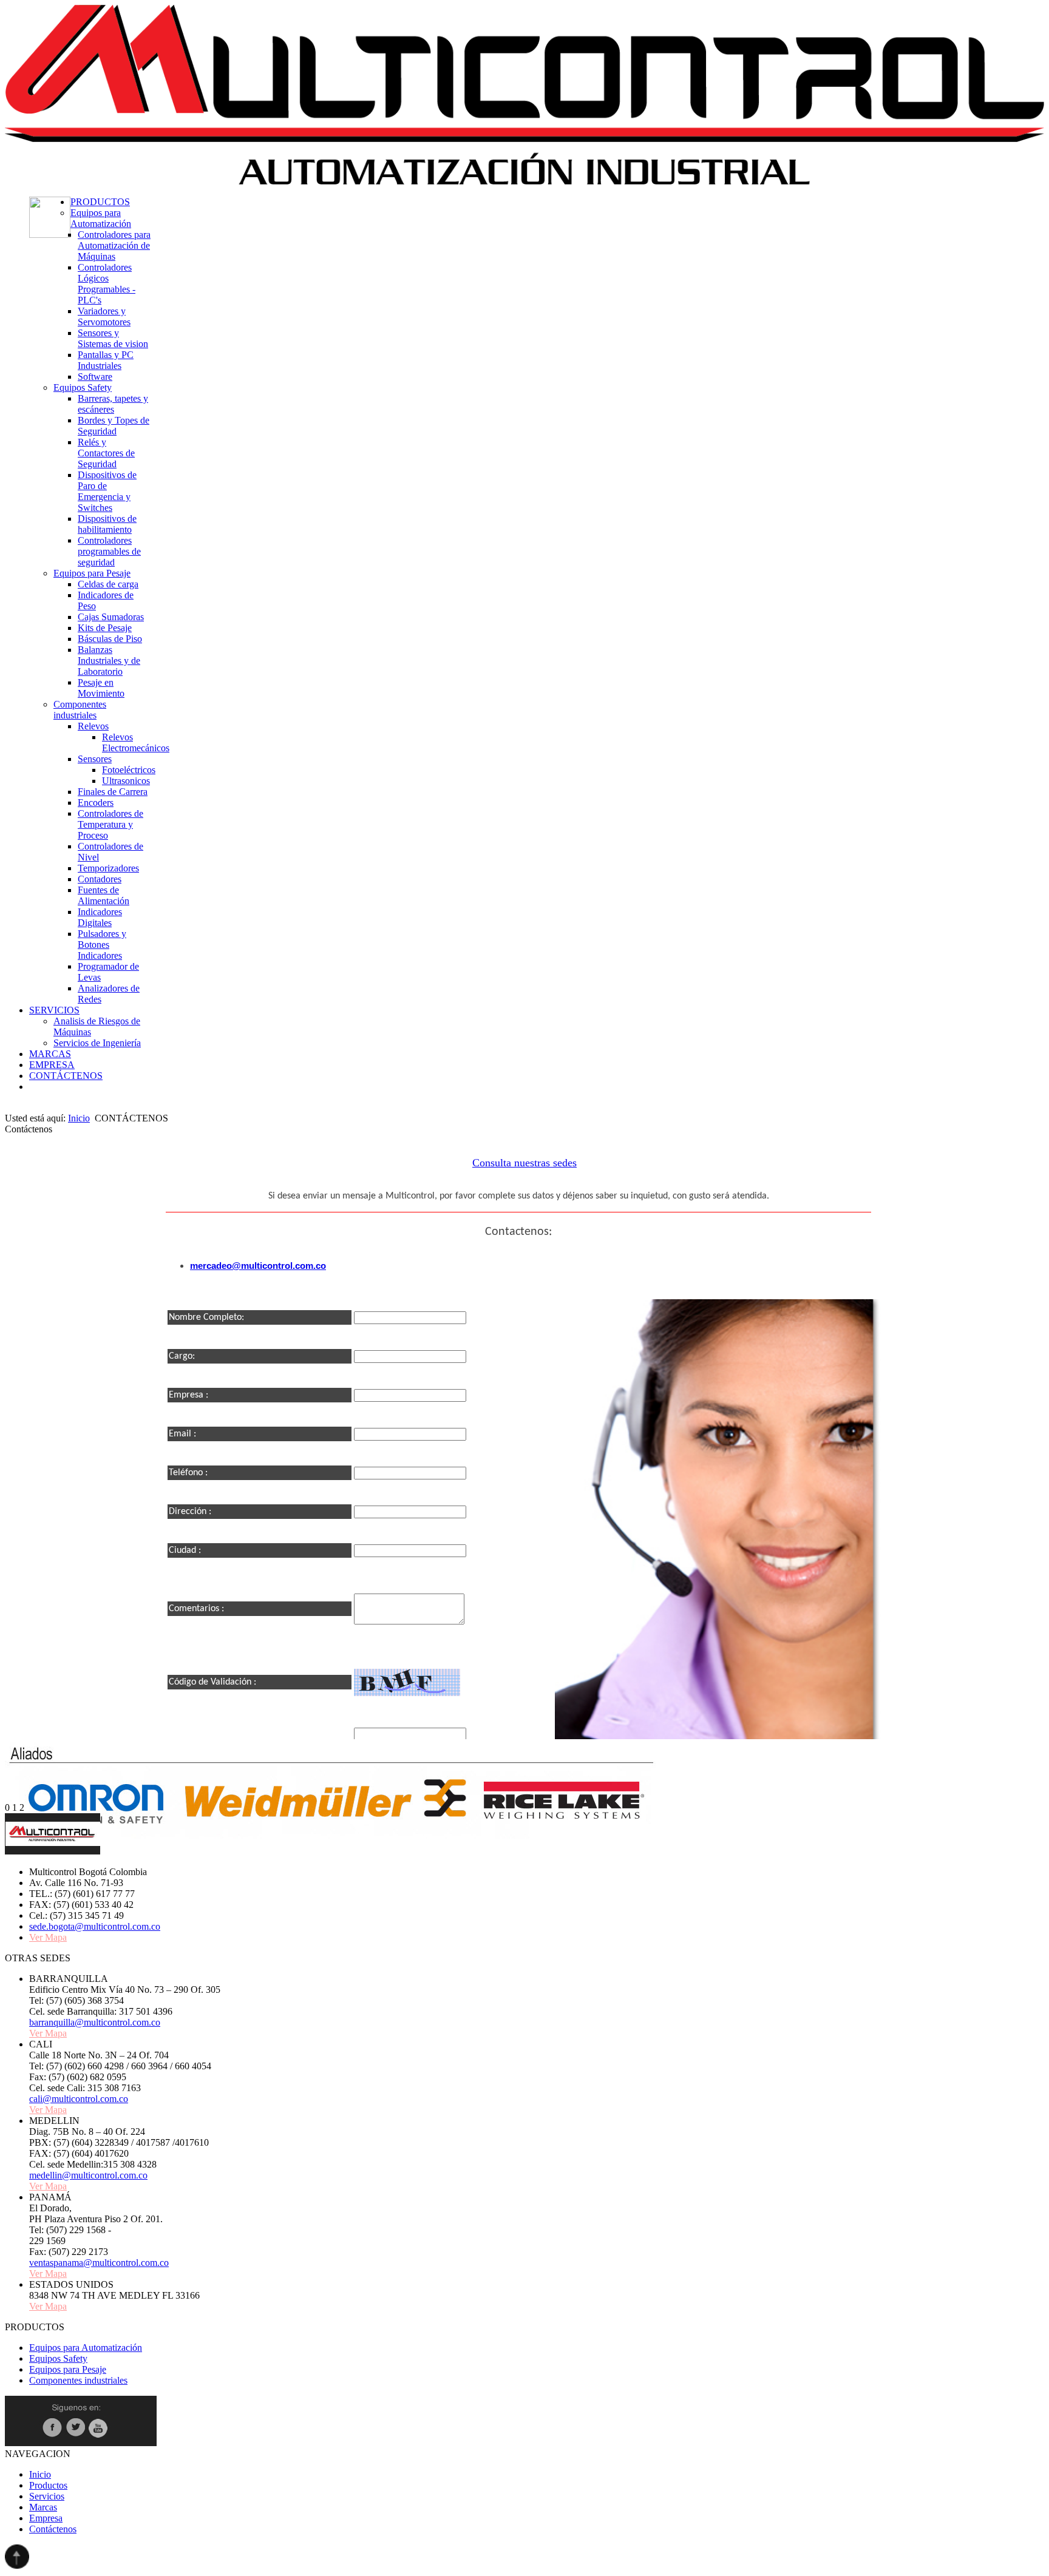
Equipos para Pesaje (92, 573)
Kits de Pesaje (105, 628)
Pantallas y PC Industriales (106, 360)
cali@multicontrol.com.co (79, 2099)
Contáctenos (53, 2529)
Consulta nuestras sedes (524, 1163)
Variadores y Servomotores (104, 316)
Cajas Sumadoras (111, 617)
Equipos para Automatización (101, 218)
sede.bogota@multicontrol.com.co (95, 1926)
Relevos (93, 726)
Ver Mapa (48, 1937)
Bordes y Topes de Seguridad (114, 426)
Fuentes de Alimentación (104, 895)
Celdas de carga (108, 584)
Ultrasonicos (126, 781)
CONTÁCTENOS (66, 1076)
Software (95, 377)
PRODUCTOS (100, 202)
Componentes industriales (80, 710)
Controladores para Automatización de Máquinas (114, 245)
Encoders (96, 803)
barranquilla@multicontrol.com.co (95, 2022)
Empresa (46, 2518)
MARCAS (50, 1054)
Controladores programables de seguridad (109, 551)
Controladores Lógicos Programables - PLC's (107, 284)
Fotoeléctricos (129, 770)
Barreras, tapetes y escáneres (113, 404)
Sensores (95, 759)
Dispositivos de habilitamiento (107, 524)
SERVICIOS (54, 1010)
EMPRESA (52, 1065)
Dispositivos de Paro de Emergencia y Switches (107, 491)
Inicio (79, 1118)
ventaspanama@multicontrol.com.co (99, 2263)
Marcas (43, 2507)
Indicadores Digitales (100, 917)
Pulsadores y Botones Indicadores (102, 945)
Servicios (47, 2496)
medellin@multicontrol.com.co (88, 2175)
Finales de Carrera (113, 792)
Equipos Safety (83, 387)
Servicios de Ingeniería (97, 1043)
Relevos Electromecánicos (136, 742)
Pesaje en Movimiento (101, 688)
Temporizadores (108, 868)
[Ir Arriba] (17, 2565)
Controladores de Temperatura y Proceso (110, 824)
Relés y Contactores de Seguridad (106, 453)
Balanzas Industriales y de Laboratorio (109, 661)
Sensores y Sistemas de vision (113, 338)
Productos (48, 2485)
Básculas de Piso (110, 639)
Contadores (100, 879)
